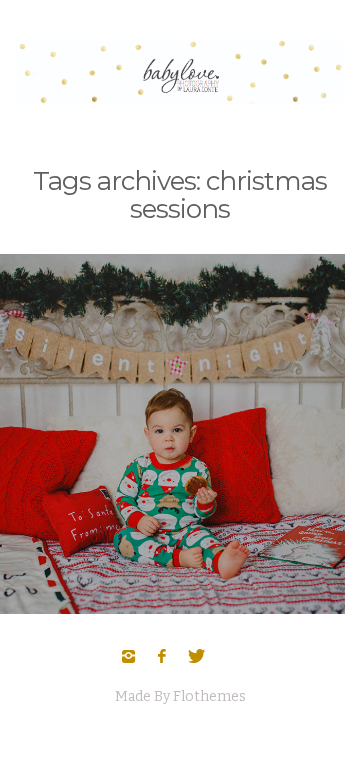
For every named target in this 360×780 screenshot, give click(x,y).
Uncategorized (165, 433)
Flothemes (209, 696)
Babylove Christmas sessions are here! (165, 400)
